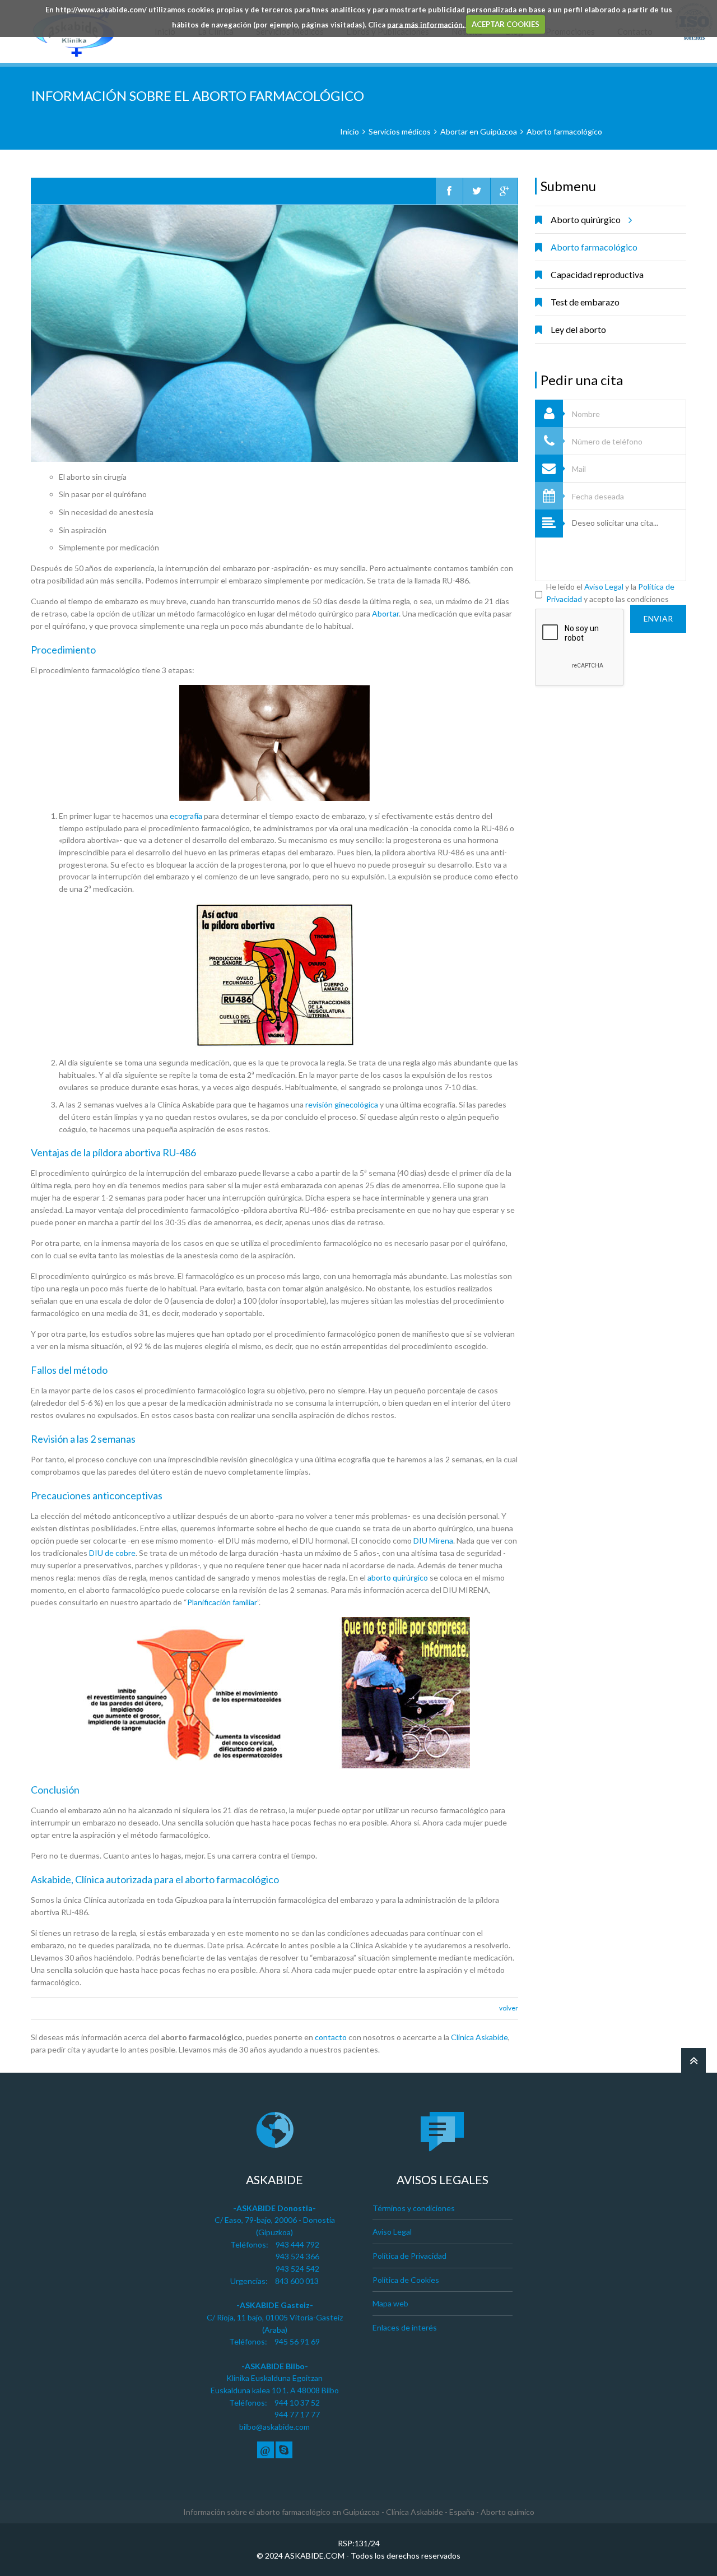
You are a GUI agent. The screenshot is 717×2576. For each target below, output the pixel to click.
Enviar (658, 618)
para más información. (427, 24)
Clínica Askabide (479, 2037)
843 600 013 (297, 2281)
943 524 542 (297, 2269)
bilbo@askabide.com (274, 2427)
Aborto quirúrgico (586, 219)
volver (509, 2008)
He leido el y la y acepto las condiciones (610, 593)
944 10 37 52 (297, 2403)
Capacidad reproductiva (597, 274)
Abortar (385, 613)
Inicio (350, 131)
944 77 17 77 (297, 2414)
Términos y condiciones (414, 2208)
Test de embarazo (585, 302)
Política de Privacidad (409, 2256)
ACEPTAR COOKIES (506, 24)
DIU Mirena (433, 1540)
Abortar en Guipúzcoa (479, 131)
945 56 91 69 (297, 2341)
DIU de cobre (112, 1553)
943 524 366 (297, 2256)
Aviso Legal (604, 587)
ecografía (186, 816)
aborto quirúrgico (398, 1577)
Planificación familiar (222, 1602)
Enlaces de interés (405, 2327)
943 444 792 (297, 2244)
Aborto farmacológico (564, 131)
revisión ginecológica (342, 1104)
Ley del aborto (578, 329)
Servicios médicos (400, 131)
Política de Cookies (406, 2280)
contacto (331, 2037)
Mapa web (390, 2303)
